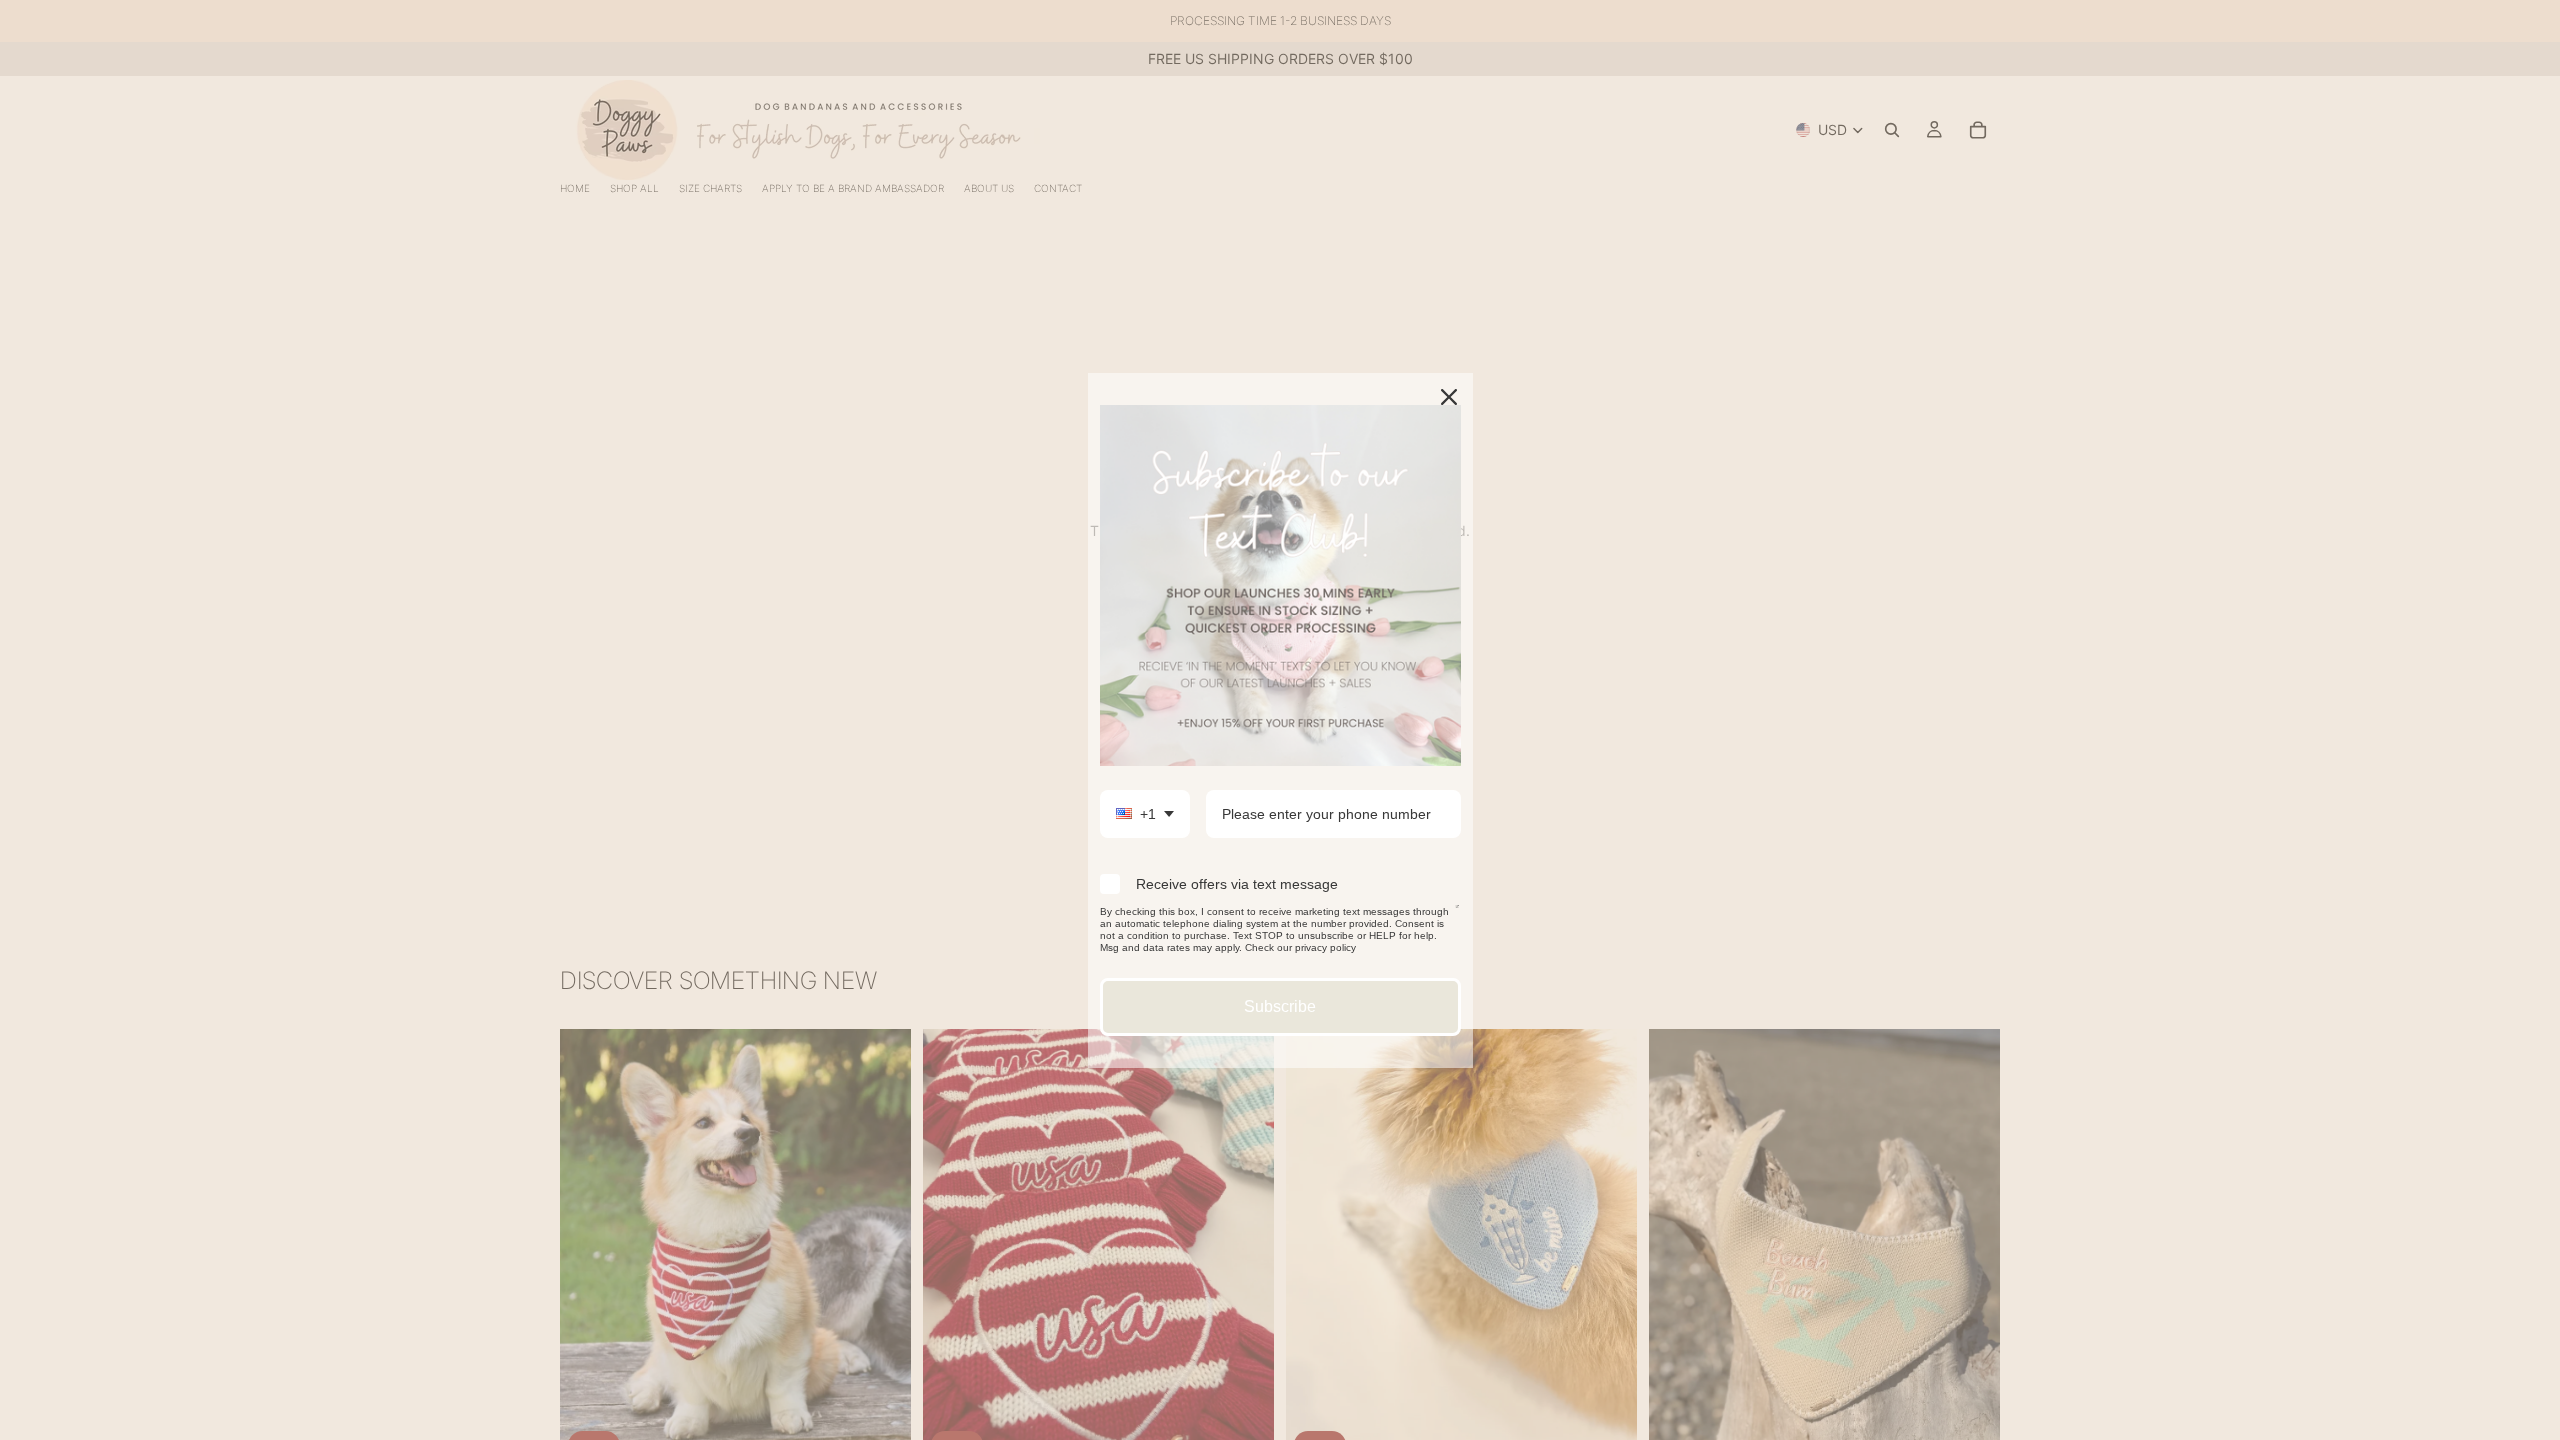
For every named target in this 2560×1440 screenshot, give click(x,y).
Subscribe (1280, 1006)
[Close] (1449, 397)
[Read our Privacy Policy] (1457, 915)
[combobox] (1145, 814)
